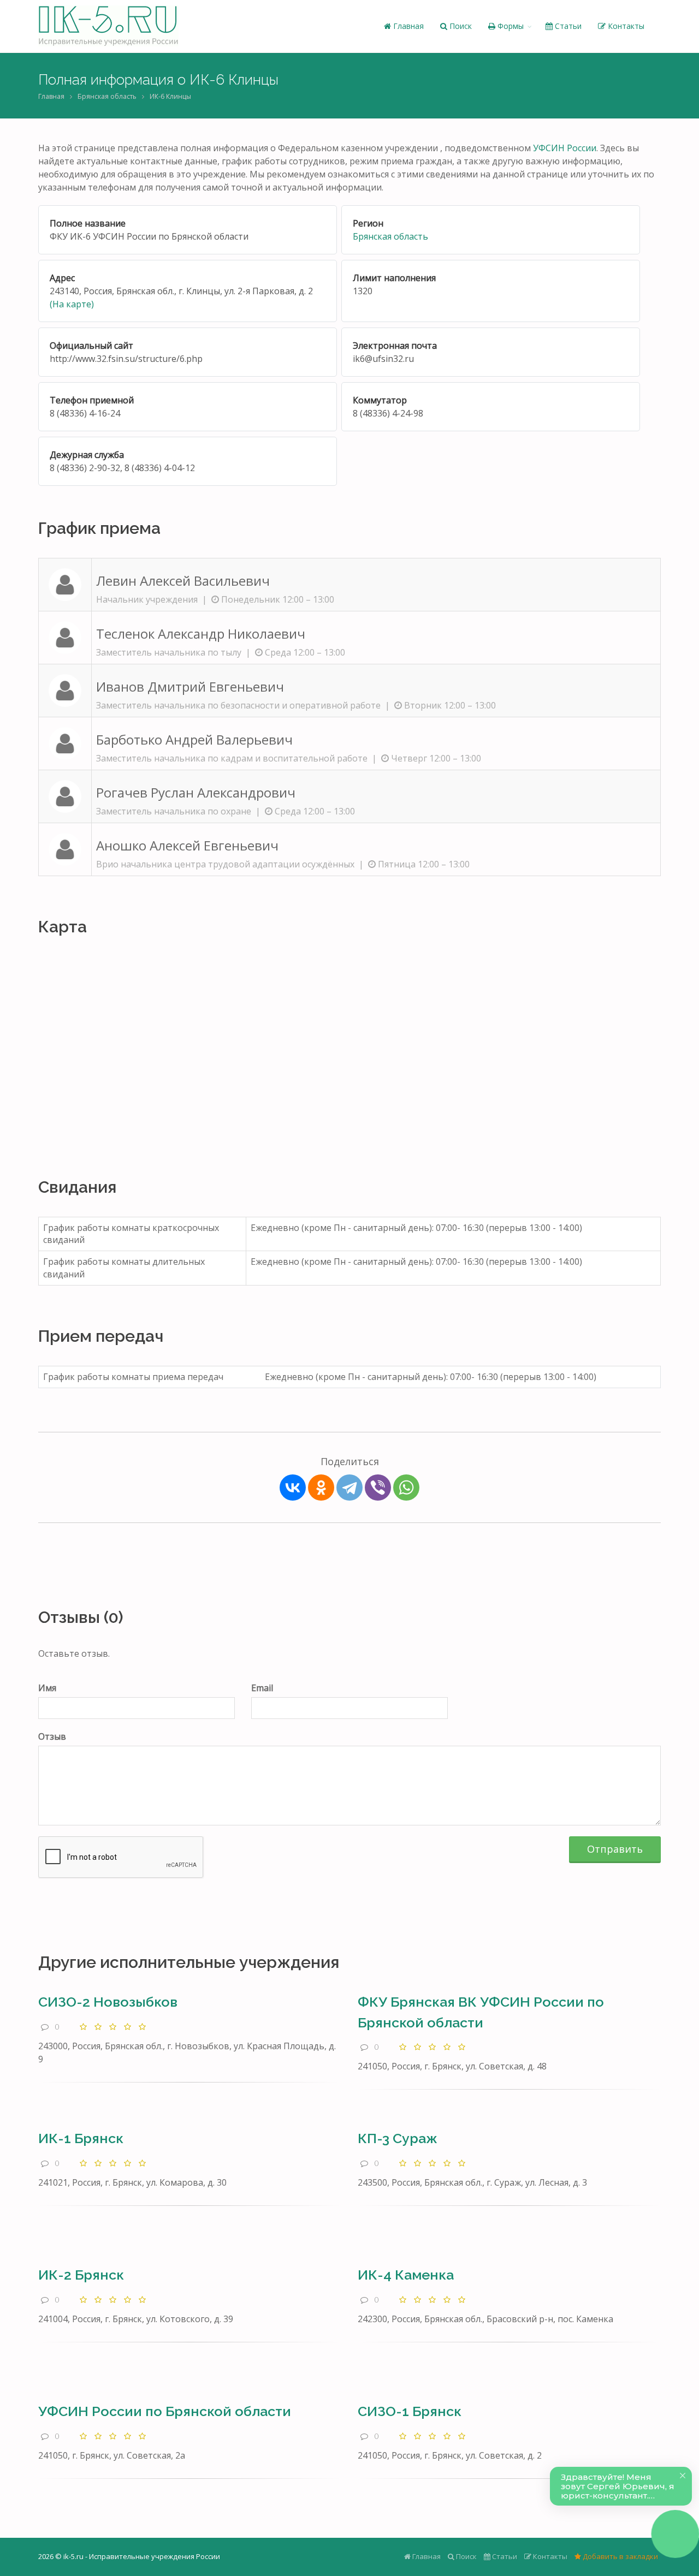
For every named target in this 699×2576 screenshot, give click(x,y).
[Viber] (378, 1488)
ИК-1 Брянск (81, 2138)
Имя (47, 1688)
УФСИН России (565, 148)
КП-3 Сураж (398, 2138)
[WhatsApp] (406, 1488)
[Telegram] (349, 1488)
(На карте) (72, 304)
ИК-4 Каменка (406, 2275)
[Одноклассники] (321, 1488)
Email (262, 1688)
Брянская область (107, 96)
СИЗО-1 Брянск (410, 2411)
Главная (407, 26)
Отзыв (52, 1736)
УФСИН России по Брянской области (165, 2411)
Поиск (460, 26)
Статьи (567, 26)
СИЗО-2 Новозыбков (108, 2002)
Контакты (625, 26)
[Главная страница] (108, 26)
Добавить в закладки (620, 2556)
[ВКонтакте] (293, 1488)
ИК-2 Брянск (81, 2275)
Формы (510, 26)
